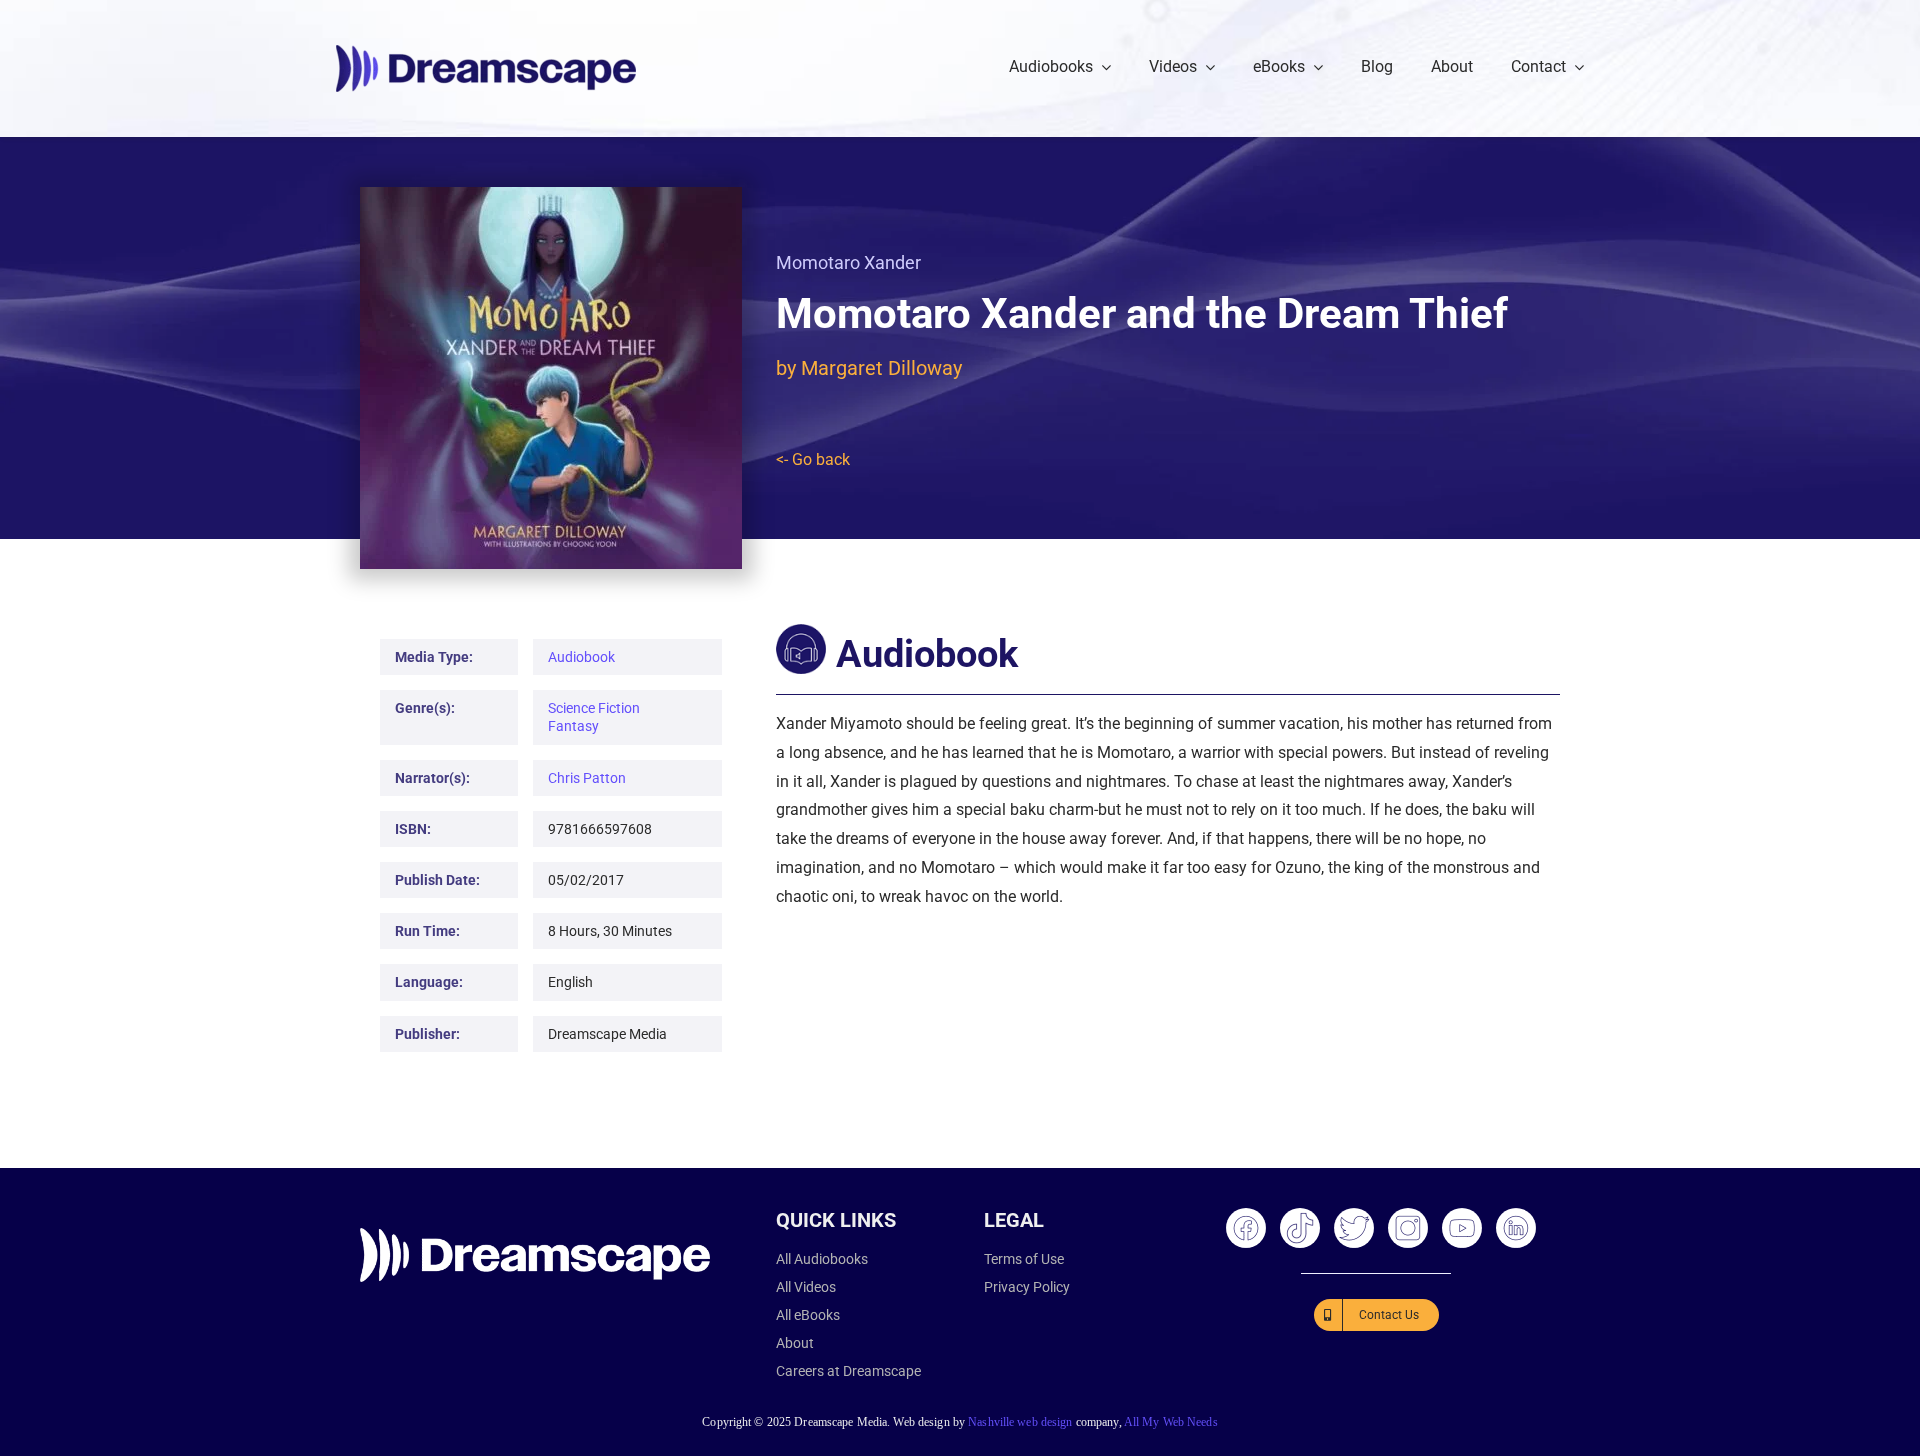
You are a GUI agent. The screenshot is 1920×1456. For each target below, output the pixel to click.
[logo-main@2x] (486, 52)
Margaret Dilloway (881, 368)
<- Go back (813, 459)
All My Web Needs (1171, 1422)
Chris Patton (587, 778)
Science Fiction (594, 708)
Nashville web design (1020, 1422)
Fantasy (573, 726)
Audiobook (581, 657)
